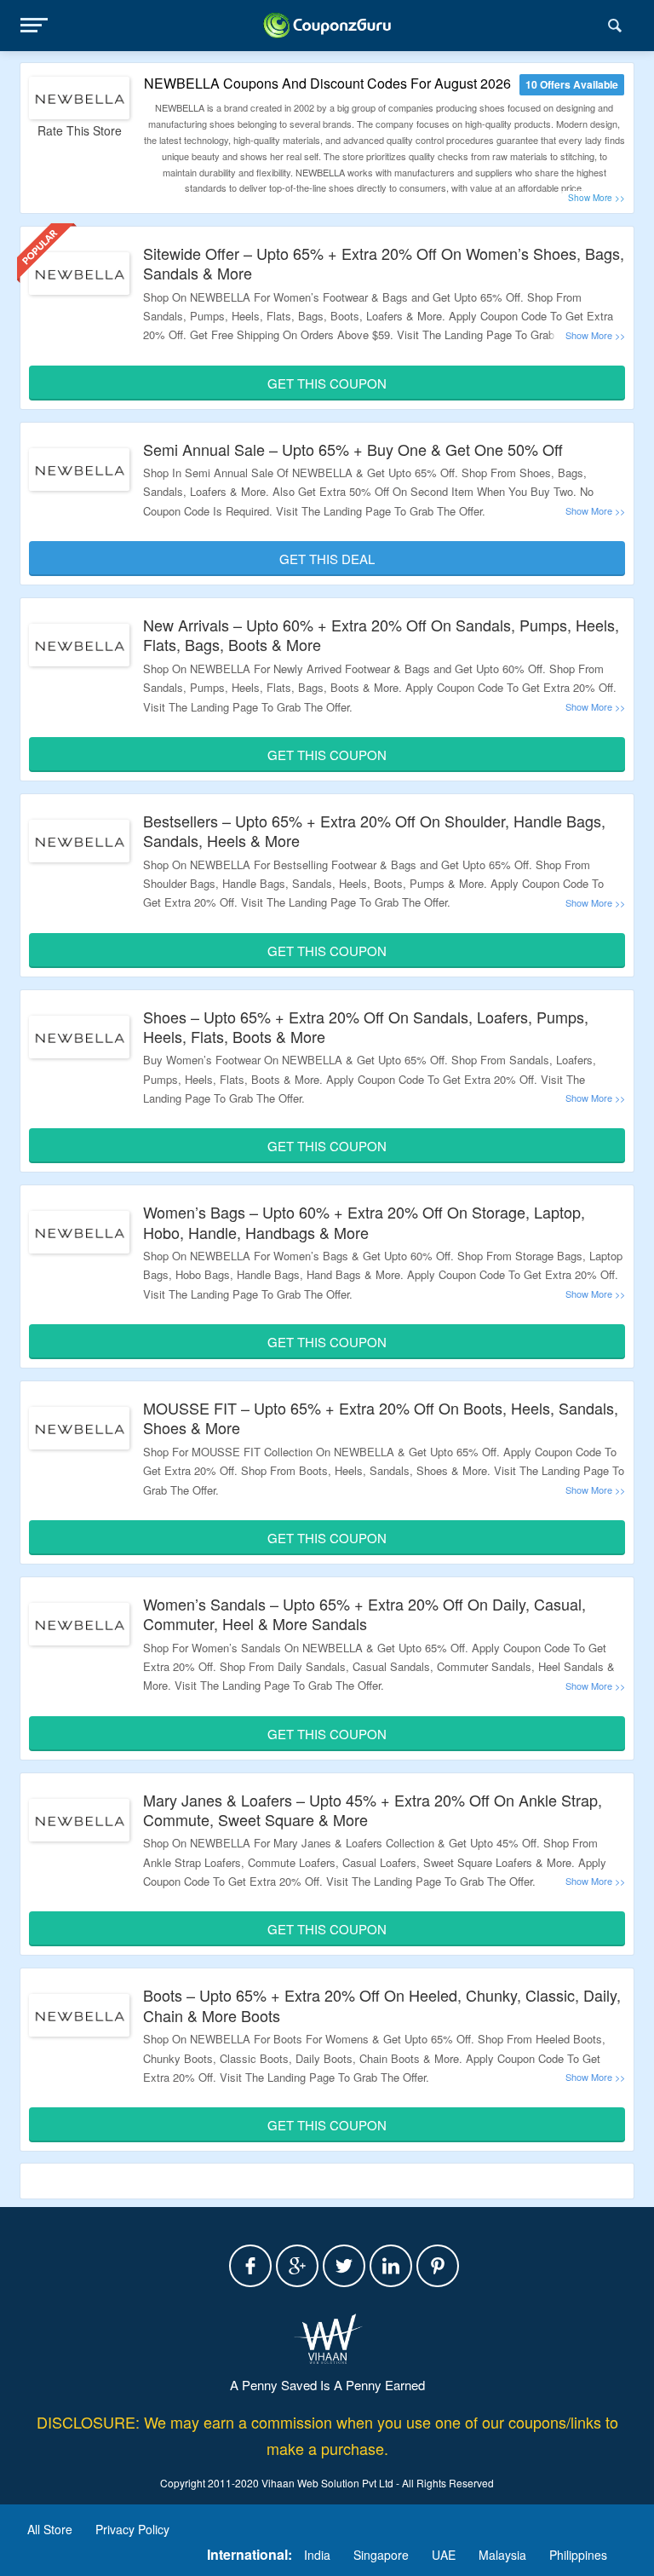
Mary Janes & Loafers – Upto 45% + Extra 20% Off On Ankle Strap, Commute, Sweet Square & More (373, 1810)
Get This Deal (327, 559)
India (317, 2555)
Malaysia (502, 2555)
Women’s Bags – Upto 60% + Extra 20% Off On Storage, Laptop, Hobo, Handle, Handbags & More (364, 1222)
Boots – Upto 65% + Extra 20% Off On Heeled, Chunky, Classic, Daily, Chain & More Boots (382, 2005)
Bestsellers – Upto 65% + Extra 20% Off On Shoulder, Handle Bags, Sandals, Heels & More (374, 830)
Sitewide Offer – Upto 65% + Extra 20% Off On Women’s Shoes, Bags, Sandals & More (384, 263)
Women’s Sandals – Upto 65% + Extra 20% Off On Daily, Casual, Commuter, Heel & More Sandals (364, 1614)
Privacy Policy (132, 2529)
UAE (444, 2555)
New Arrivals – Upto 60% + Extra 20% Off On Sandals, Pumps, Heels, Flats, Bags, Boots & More (381, 634)
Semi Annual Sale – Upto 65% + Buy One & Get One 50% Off (353, 449)
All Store (50, 2529)
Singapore (381, 2555)
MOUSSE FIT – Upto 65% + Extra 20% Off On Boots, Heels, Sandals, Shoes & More (381, 1418)
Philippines (578, 2555)
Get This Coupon (327, 383)
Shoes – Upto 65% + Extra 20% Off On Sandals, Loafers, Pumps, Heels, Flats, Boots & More (366, 1026)
